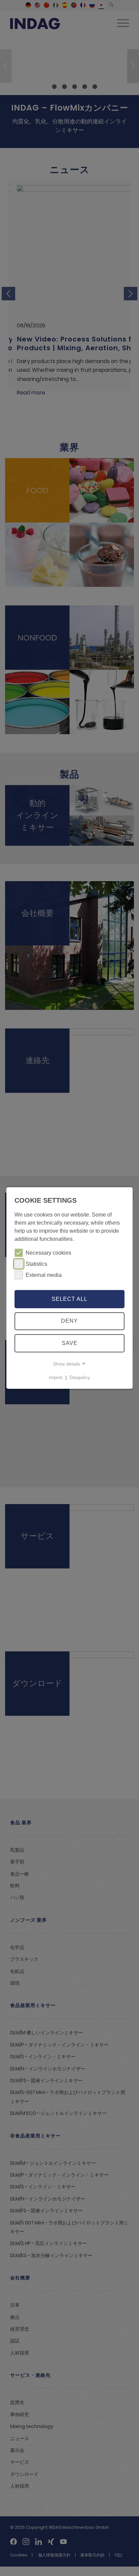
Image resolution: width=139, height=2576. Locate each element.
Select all (69, 1299)
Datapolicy (80, 1377)
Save (70, 1343)
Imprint (56, 1377)
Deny (69, 1321)
